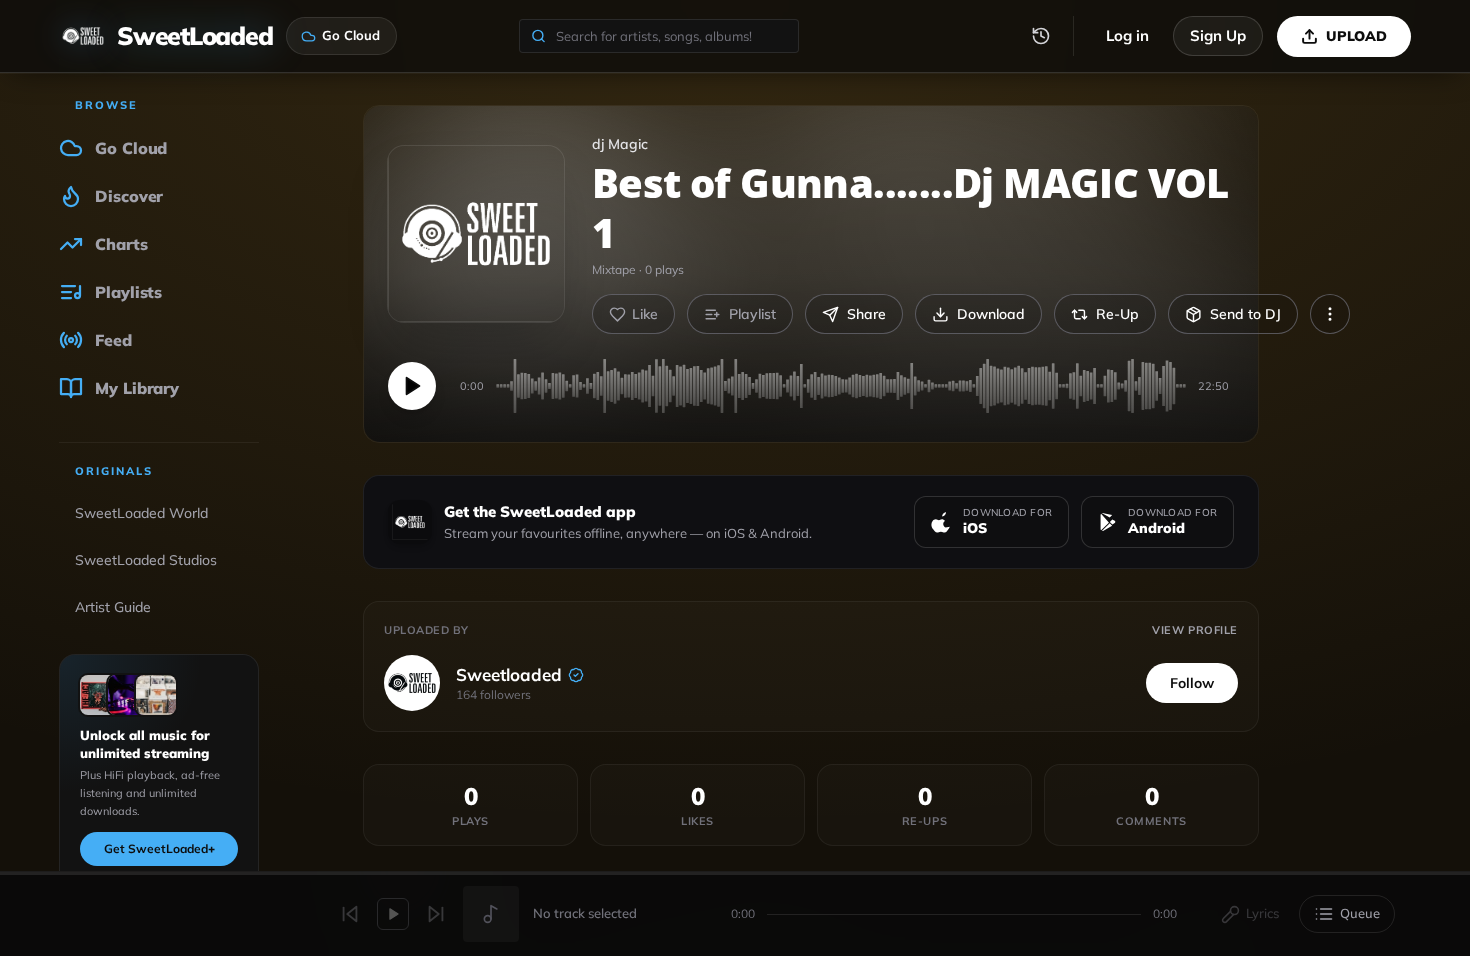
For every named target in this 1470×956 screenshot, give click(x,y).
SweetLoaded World (141, 513)
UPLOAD (1356, 36)
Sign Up (1218, 35)
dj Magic (620, 144)
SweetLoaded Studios (146, 560)
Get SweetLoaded (159, 848)
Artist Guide (113, 607)
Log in (1127, 35)
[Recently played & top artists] (1041, 36)
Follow (1192, 683)
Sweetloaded (509, 674)
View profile (1195, 630)
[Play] (412, 386)
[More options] (1330, 314)
